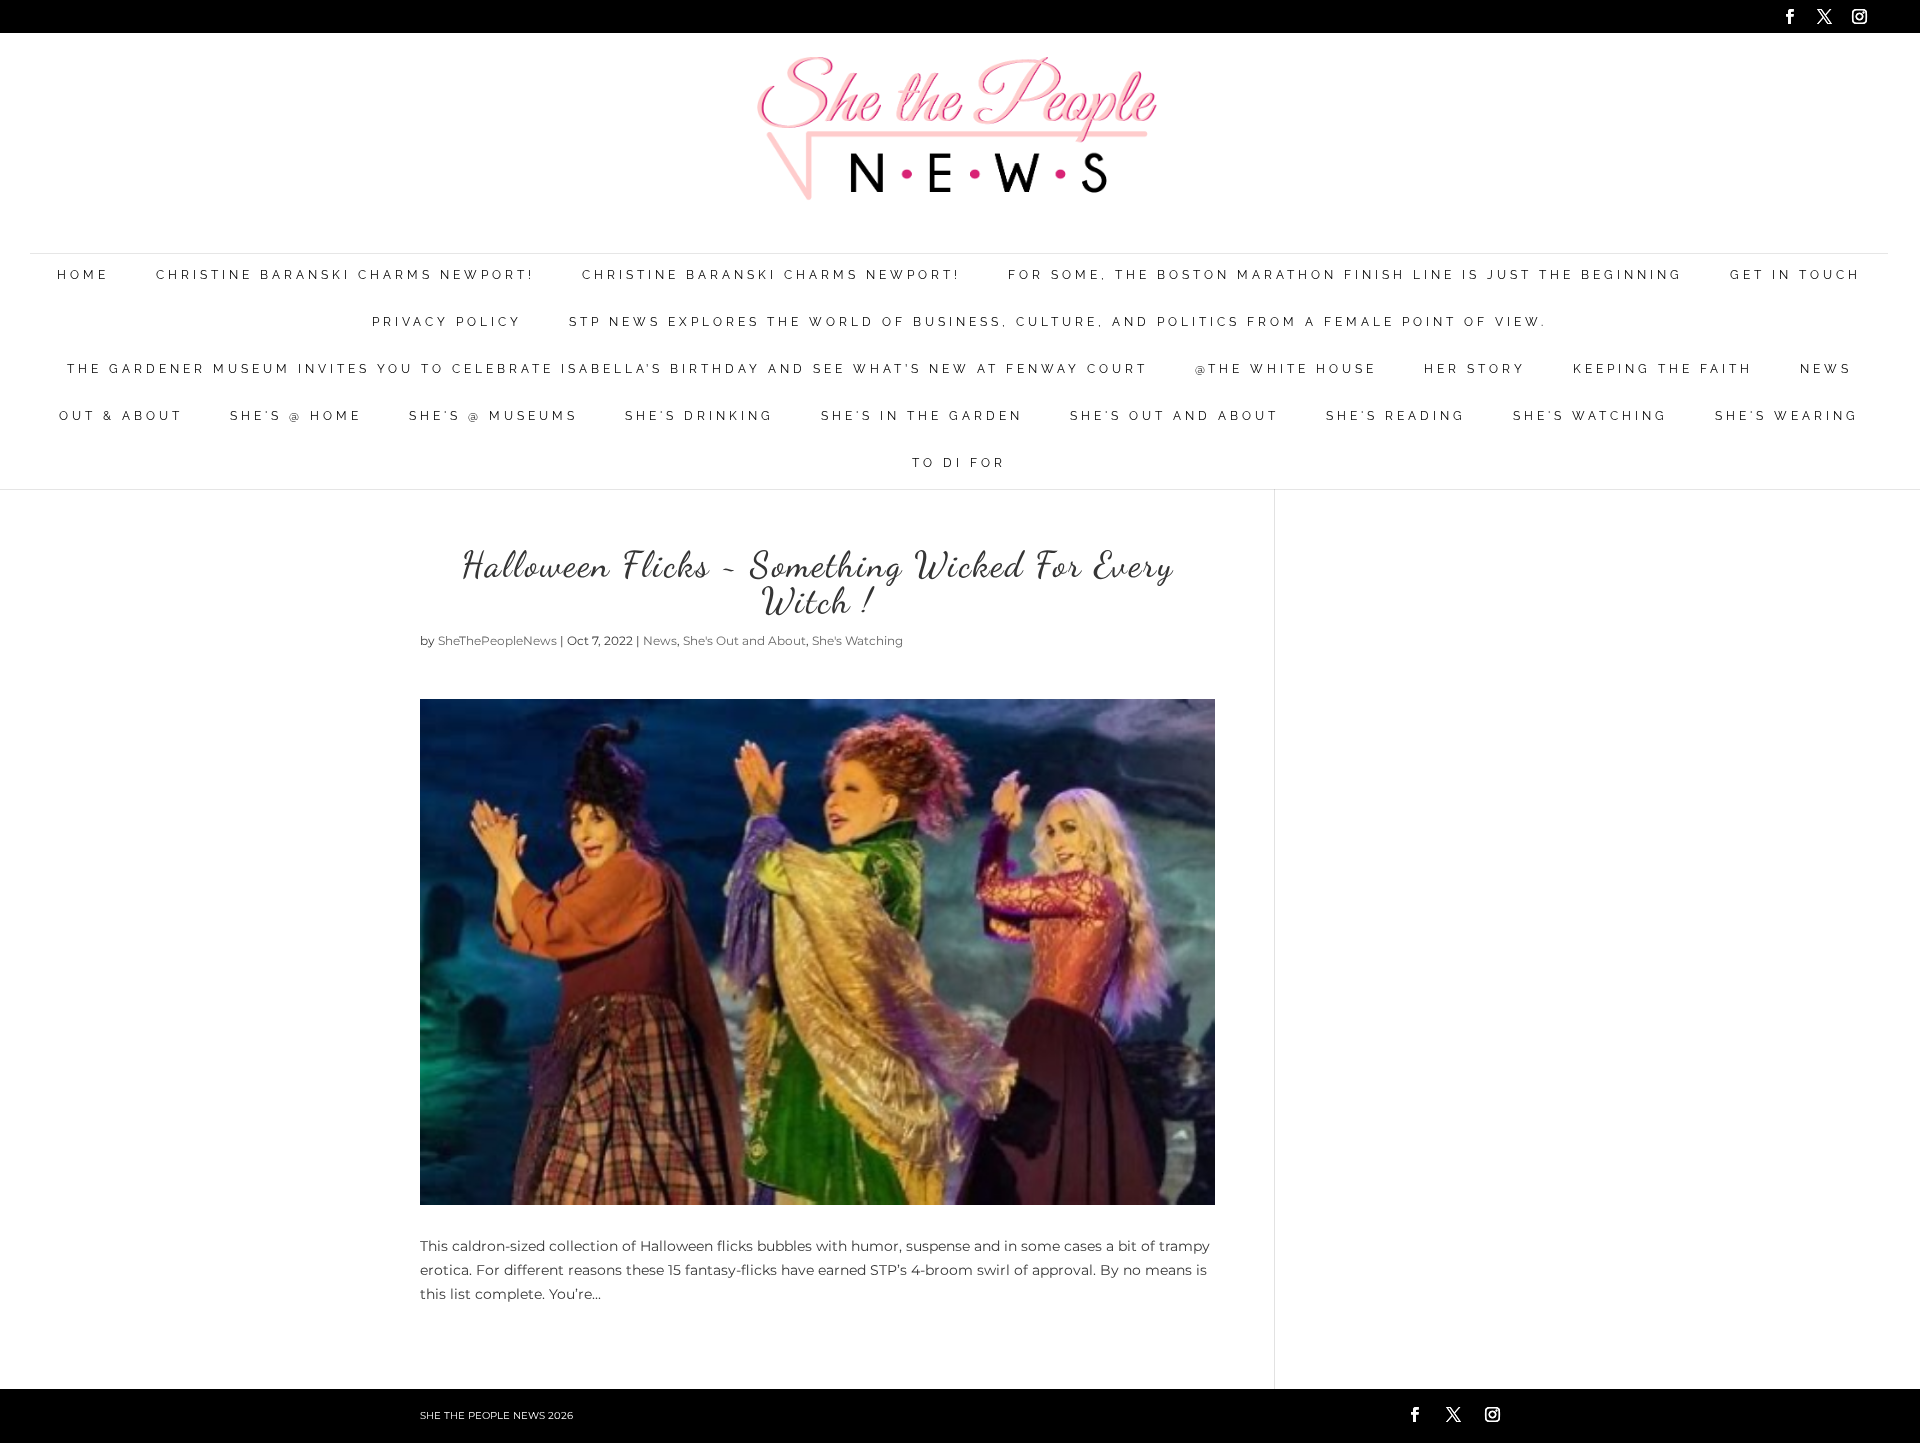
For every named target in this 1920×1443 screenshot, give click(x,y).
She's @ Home (296, 416)
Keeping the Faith (1663, 369)
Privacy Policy (447, 322)
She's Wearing (1787, 416)
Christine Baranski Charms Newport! (345, 275)
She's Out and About (1174, 416)
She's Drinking (699, 416)
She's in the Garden (922, 416)
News (1826, 369)
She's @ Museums (493, 416)
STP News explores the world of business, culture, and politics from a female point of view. (1058, 322)
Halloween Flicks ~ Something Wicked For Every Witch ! (817, 582)
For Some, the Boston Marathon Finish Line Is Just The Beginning (1345, 275)
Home (83, 275)
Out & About (121, 416)
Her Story (1475, 369)
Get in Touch (1795, 275)
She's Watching (1590, 416)
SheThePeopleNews (497, 640)
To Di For (959, 463)
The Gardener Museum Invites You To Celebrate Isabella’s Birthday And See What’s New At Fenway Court (607, 369)
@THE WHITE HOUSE (1286, 369)
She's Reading (1396, 416)
